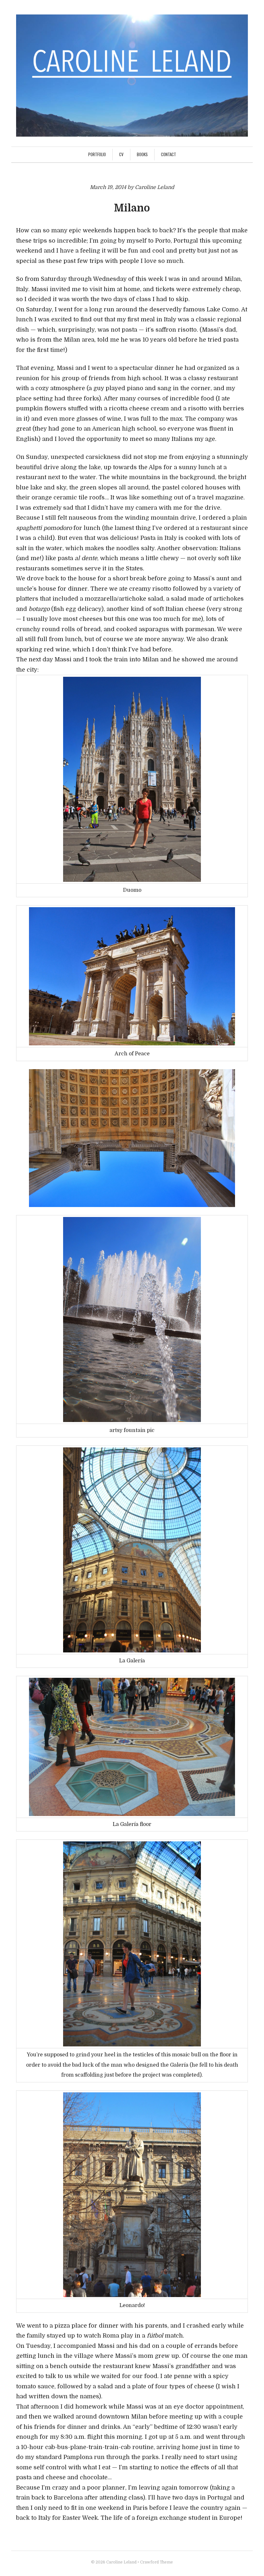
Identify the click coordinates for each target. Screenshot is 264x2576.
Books (142, 154)
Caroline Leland (121, 2562)
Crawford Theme (156, 2562)
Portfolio (97, 154)
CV (121, 154)
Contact (169, 154)
